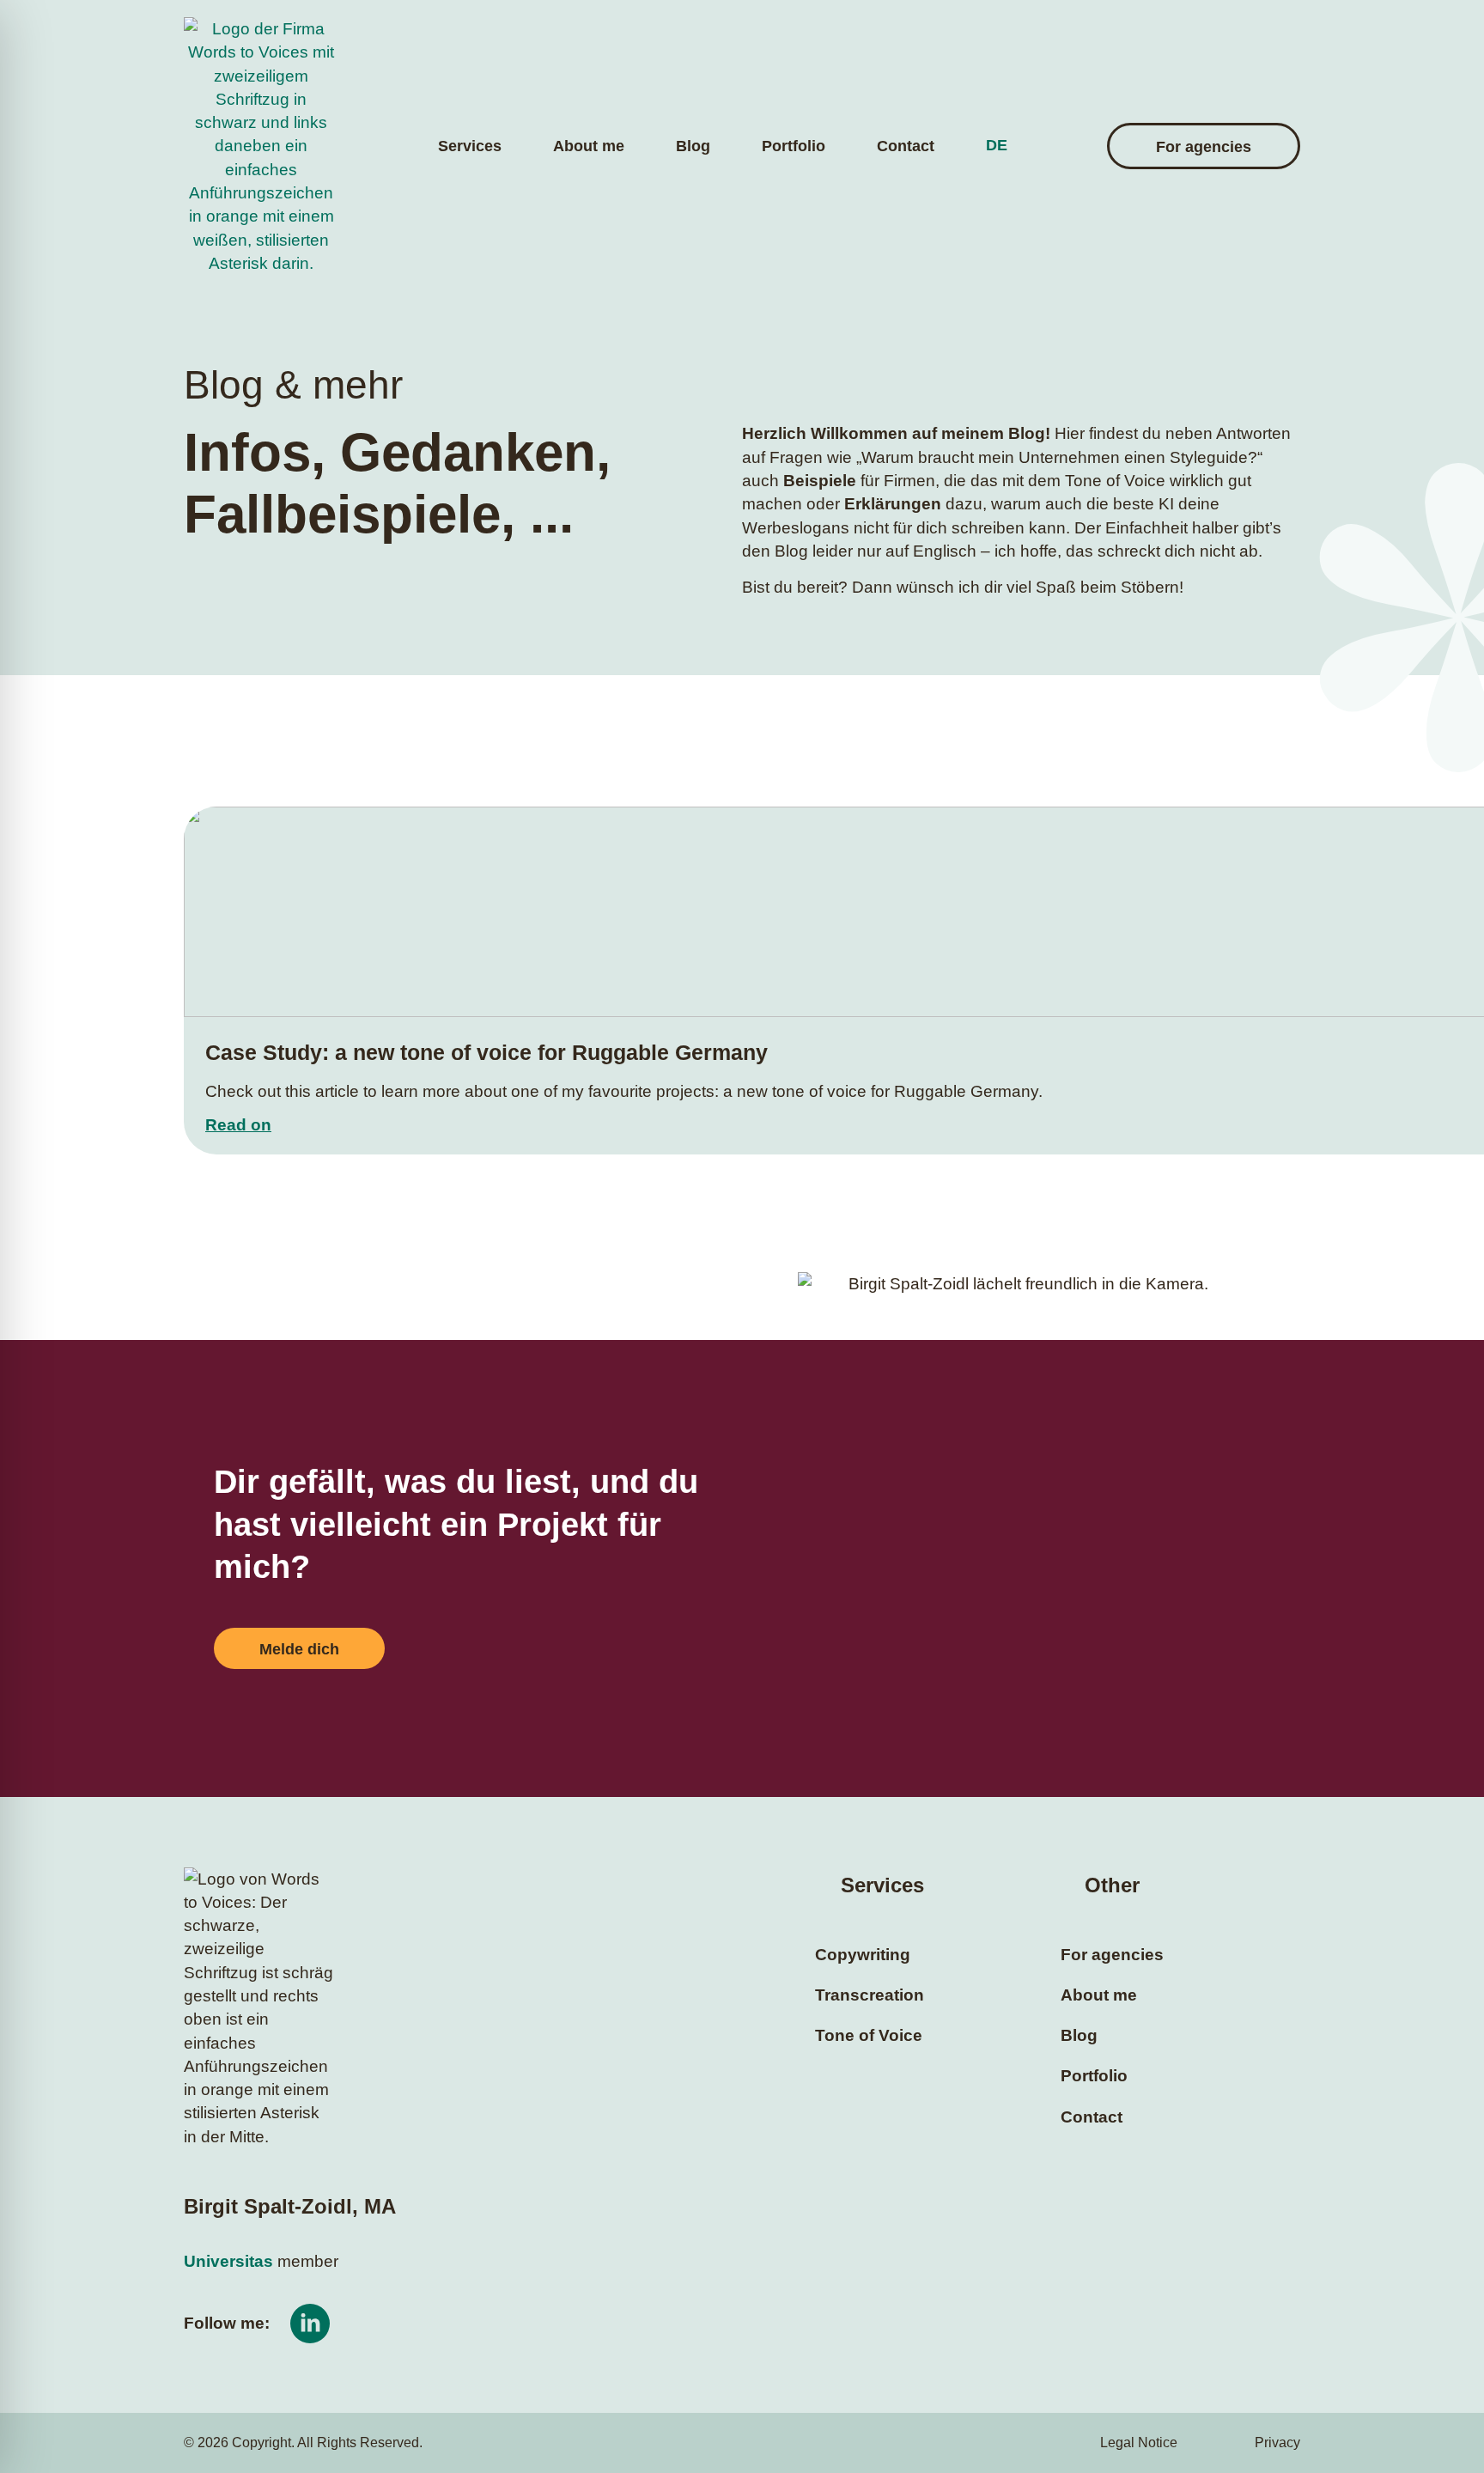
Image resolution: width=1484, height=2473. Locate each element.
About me (589, 146)
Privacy (1277, 2443)
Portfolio (794, 146)
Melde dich (299, 1649)
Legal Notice (1139, 2443)
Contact (906, 146)
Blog (693, 146)
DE (997, 145)
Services (470, 146)
